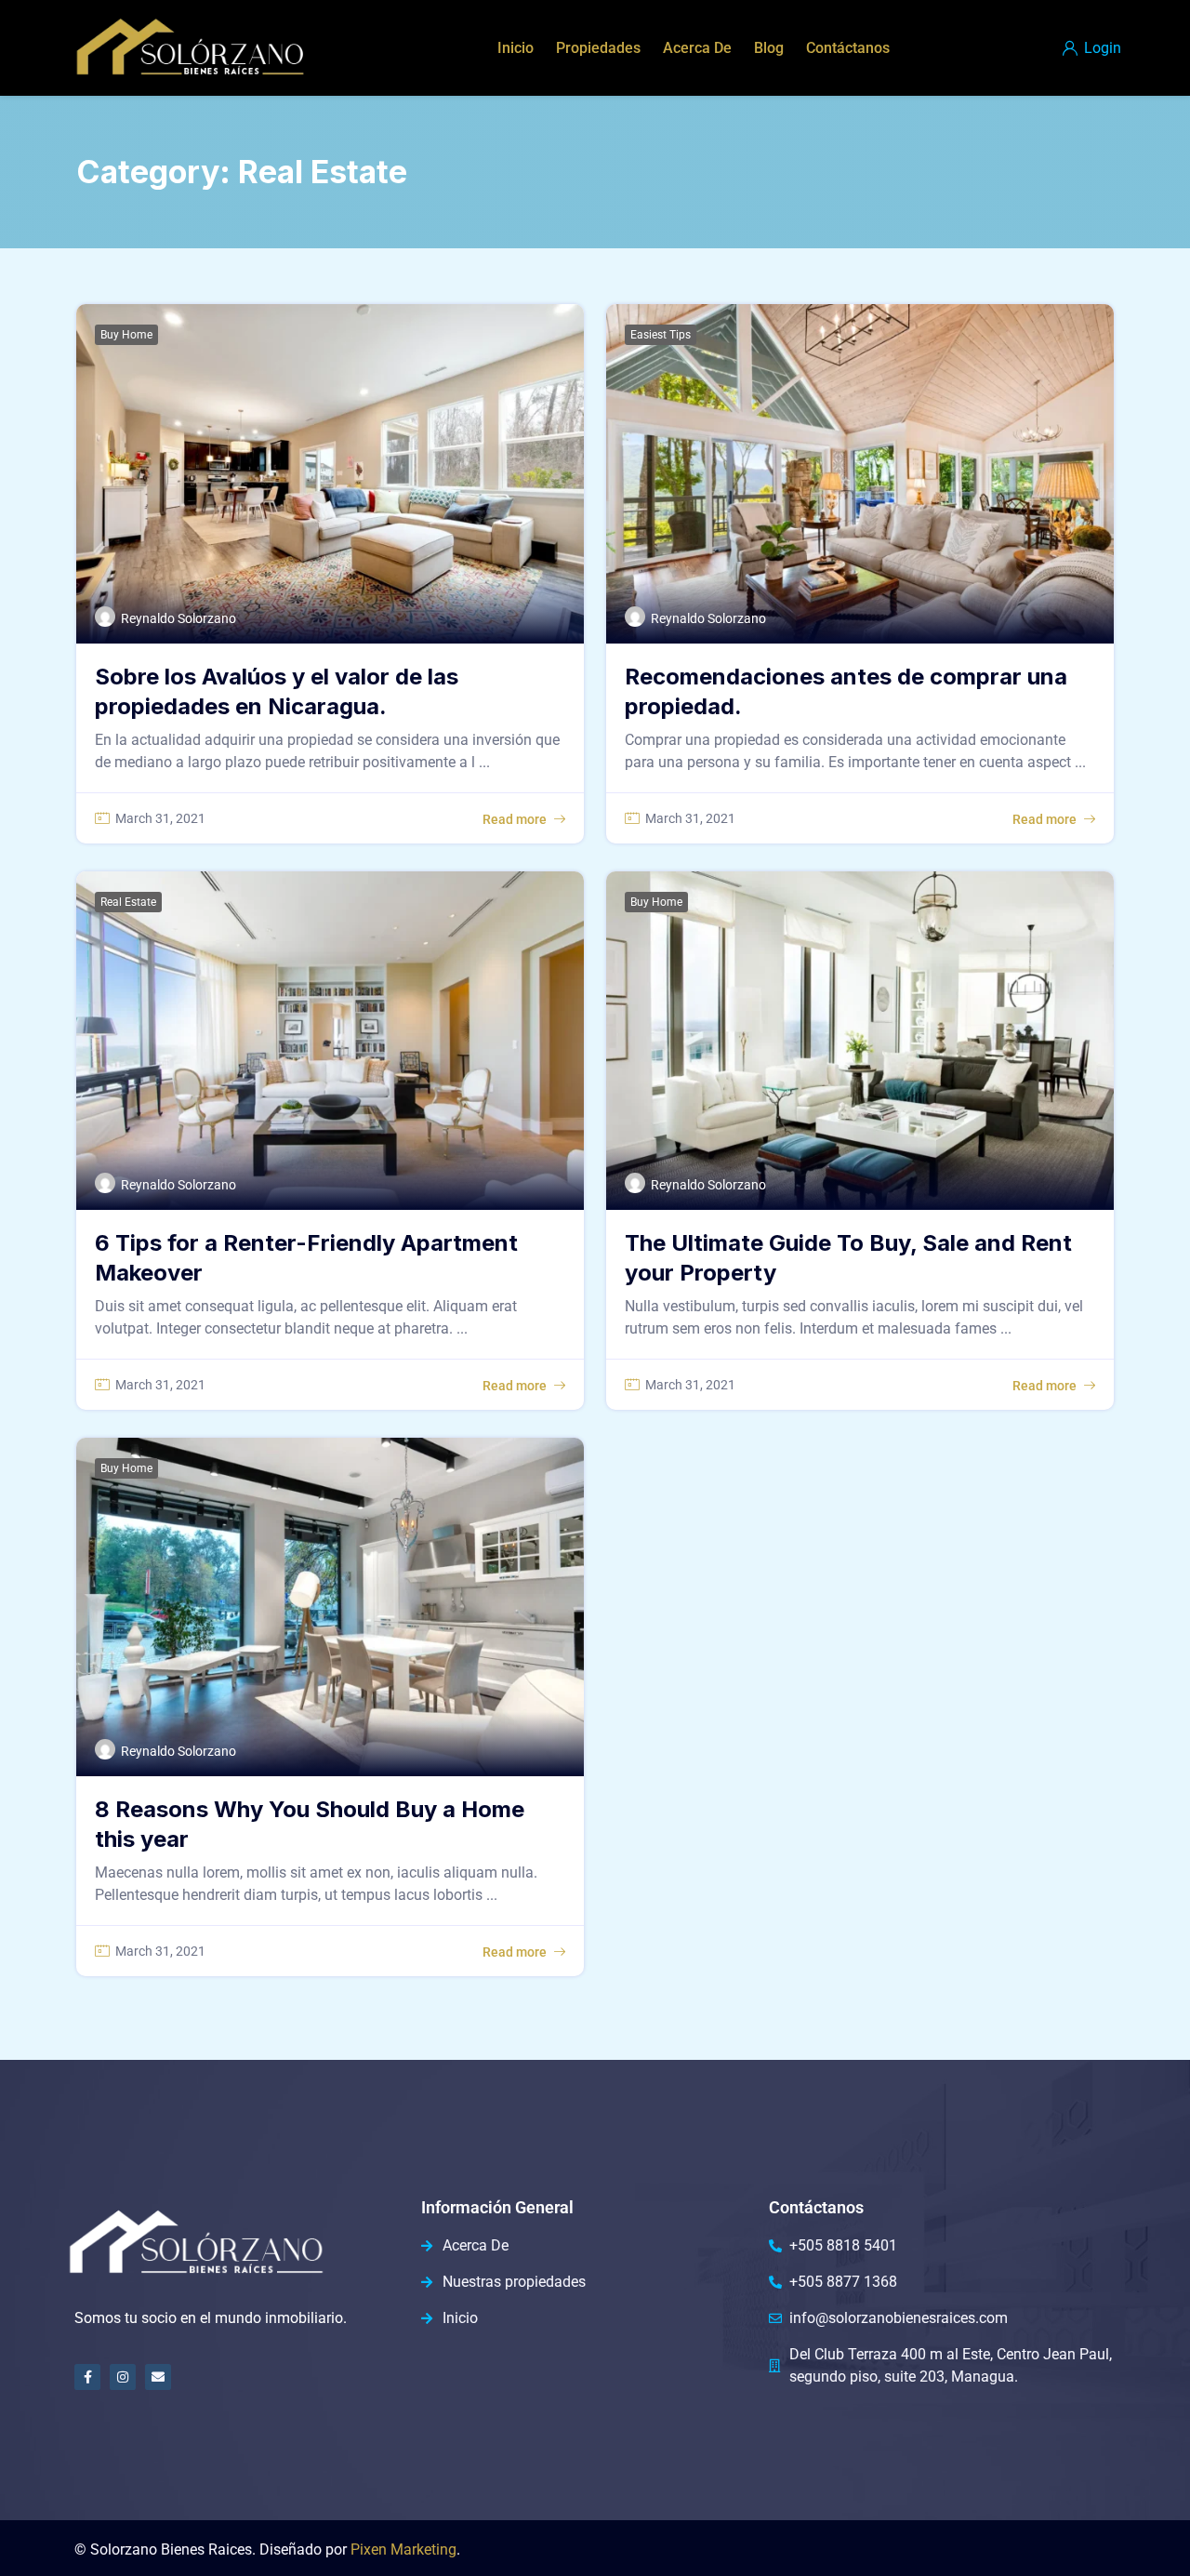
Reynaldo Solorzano (178, 618)
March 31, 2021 (160, 818)
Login (1101, 48)
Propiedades (598, 48)
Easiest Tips (661, 335)
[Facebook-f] (87, 2377)
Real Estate (128, 902)
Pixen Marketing (403, 2549)
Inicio (516, 48)
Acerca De (697, 48)
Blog (769, 48)
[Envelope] (158, 2377)
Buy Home (126, 335)
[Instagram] (123, 2377)
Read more (515, 819)
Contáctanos (848, 48)
